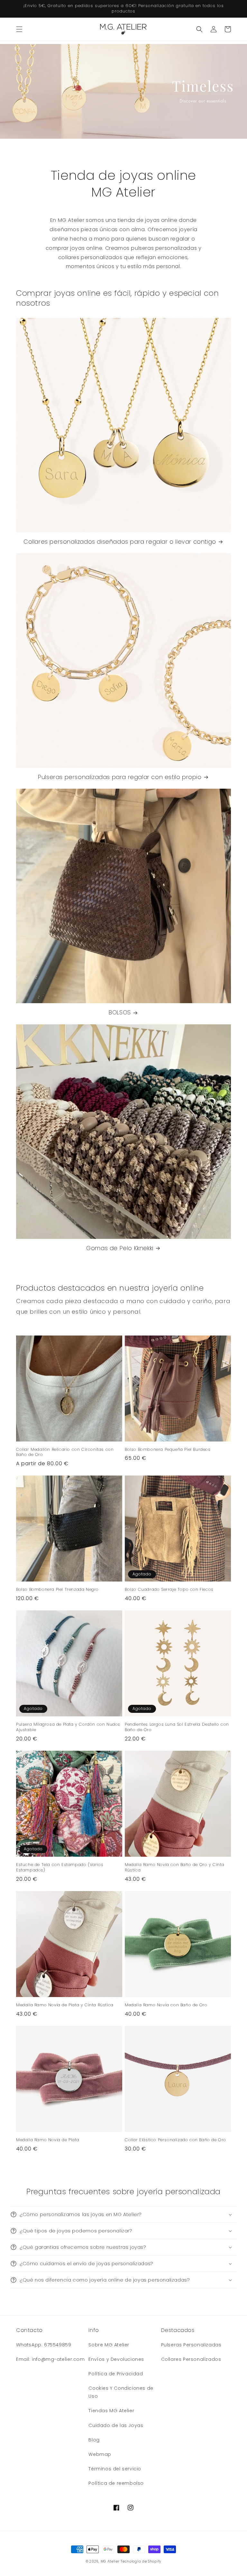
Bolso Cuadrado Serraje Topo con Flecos (169, 1590)
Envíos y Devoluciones (116, 2359)
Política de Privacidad (116, 2374)
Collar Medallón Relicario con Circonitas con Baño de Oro (65, 1452)
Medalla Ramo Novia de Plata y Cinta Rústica (65, 2005)
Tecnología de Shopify (141, 2561)
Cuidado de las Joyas (116, 2425)
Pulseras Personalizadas (191, 2345)
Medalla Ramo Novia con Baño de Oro (166, 2005)
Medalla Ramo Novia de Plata (48, 2140)
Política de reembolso (116, 2483)
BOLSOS (120, 1012)
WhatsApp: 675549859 (44, 2345)
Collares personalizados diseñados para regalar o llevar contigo (120, 542)
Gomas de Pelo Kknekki (120, 1248)
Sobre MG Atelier (109, 2345)
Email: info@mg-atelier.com (50, 2359)
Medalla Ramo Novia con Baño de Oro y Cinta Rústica (174, 1868)
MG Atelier (110, 2561)
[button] (19, 29)
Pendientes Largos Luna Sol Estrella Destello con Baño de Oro (177, 1727)
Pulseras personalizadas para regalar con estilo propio (120, 777)
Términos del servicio (115, 2469)
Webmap (100, 2454)
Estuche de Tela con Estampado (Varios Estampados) (60, 1868)
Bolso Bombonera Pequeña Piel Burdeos (168, 1450)
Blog (94, 2440)
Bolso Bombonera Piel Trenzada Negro (57, 1590)
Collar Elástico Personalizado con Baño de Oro (175, 2140)
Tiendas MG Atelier (111, 2411)
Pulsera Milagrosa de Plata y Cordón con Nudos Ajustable (68, 1727)
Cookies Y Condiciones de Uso (121, 2392)
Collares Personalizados (191, 2359)
